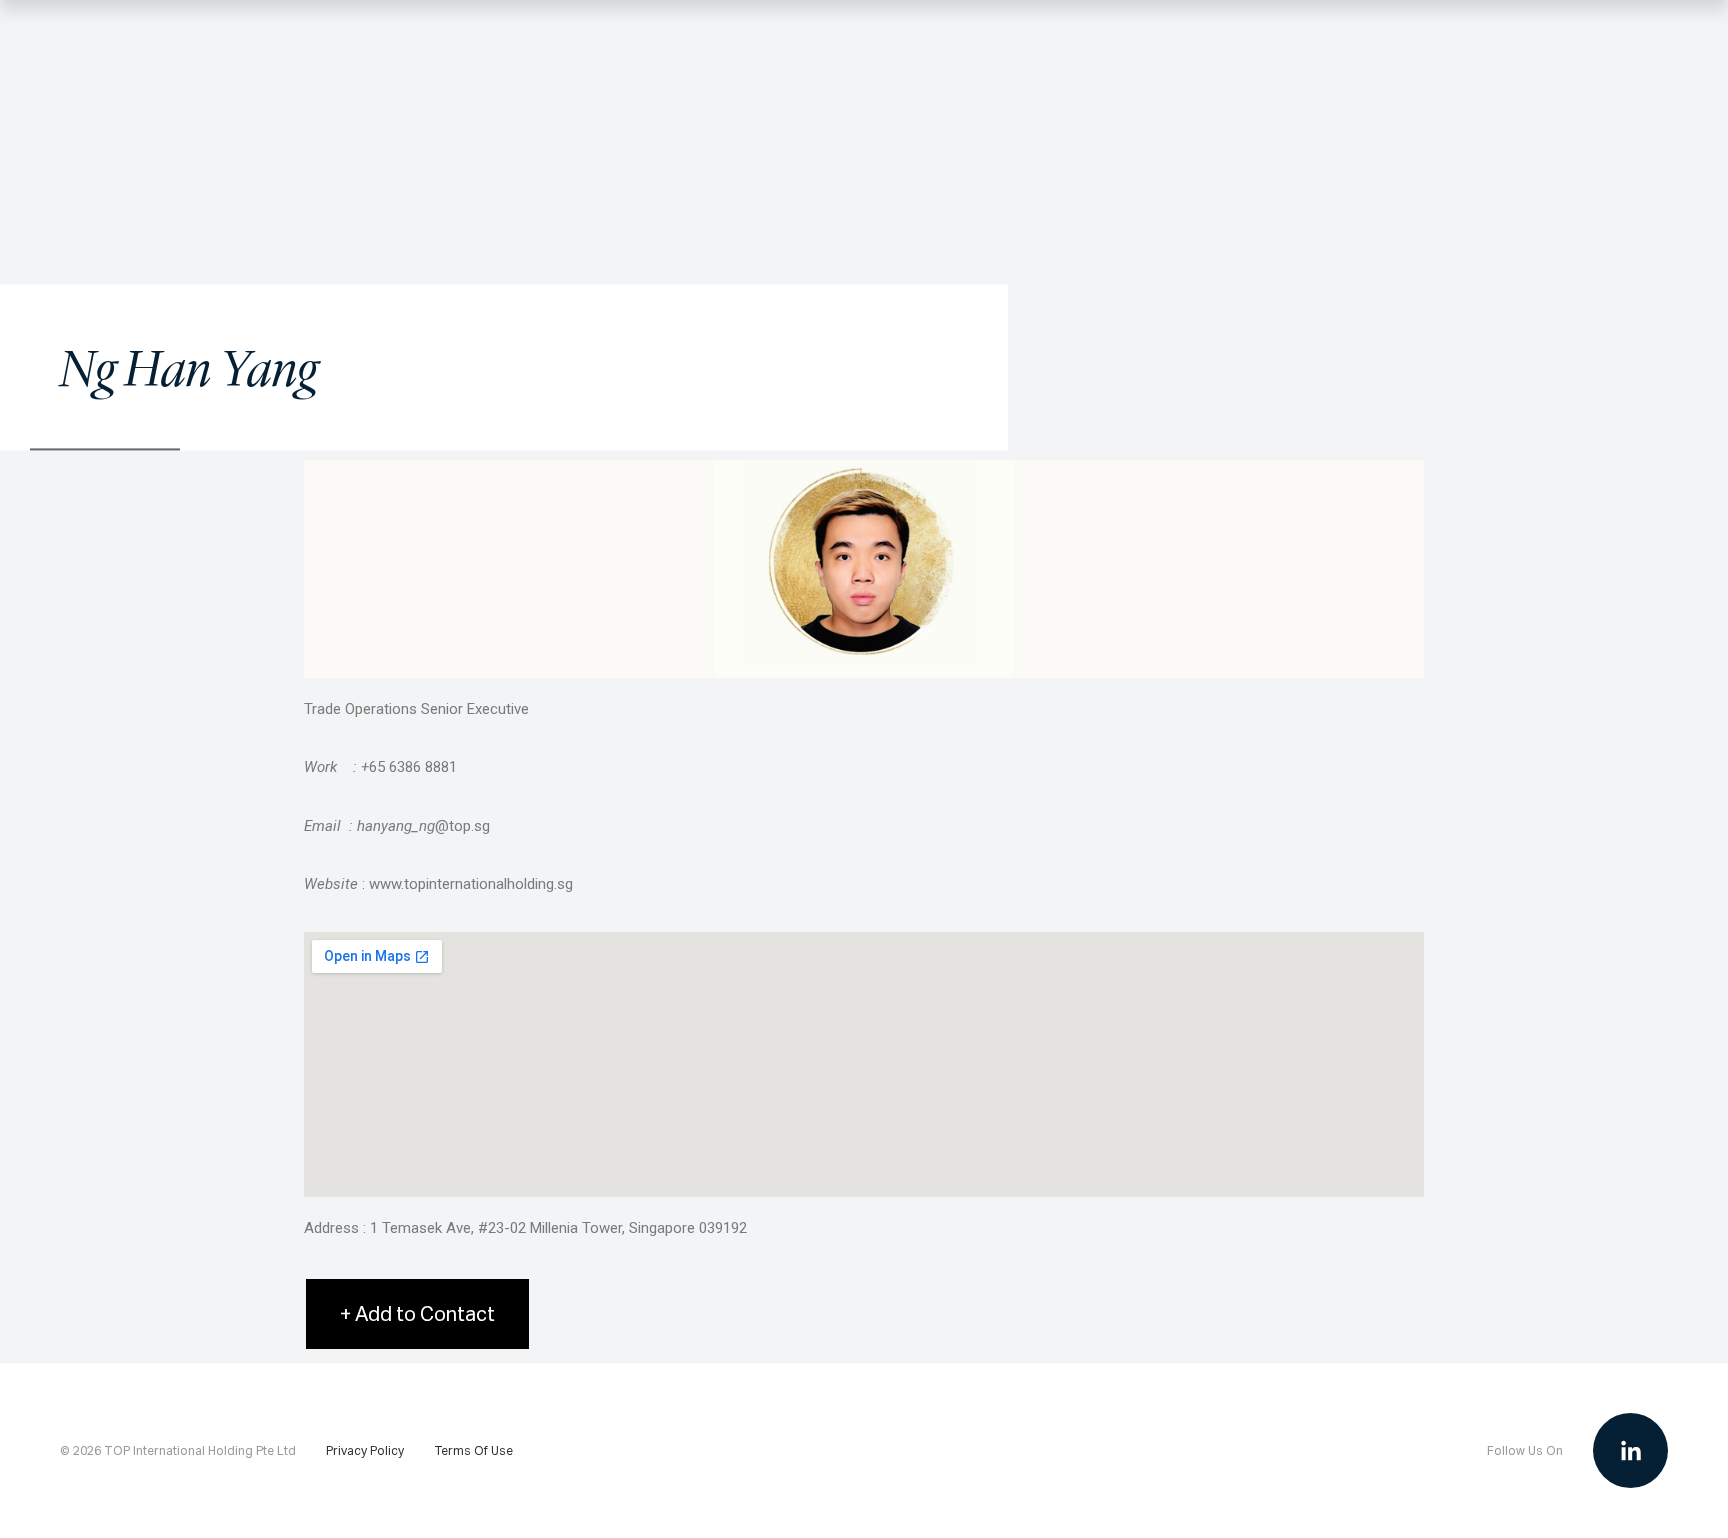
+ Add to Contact (417, 1313)
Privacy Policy (365, 1451)
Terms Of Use (473, 1451)
